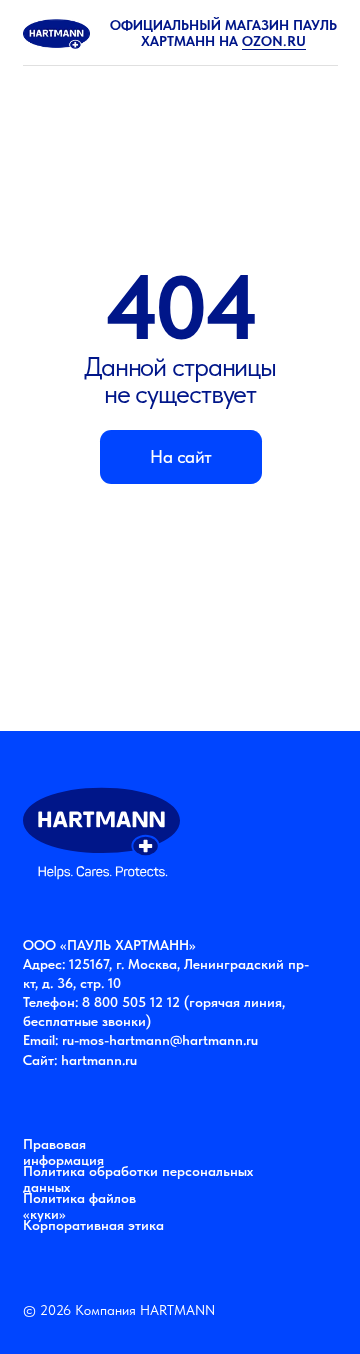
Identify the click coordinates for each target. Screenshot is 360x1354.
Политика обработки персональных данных (138, 1179)
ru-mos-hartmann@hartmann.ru (160, 1040)
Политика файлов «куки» (79, 1206)
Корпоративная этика (93, 1225)
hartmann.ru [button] (99, 1060)
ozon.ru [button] (274, 41)
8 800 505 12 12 (131, 1002)
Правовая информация (63, 1152)
